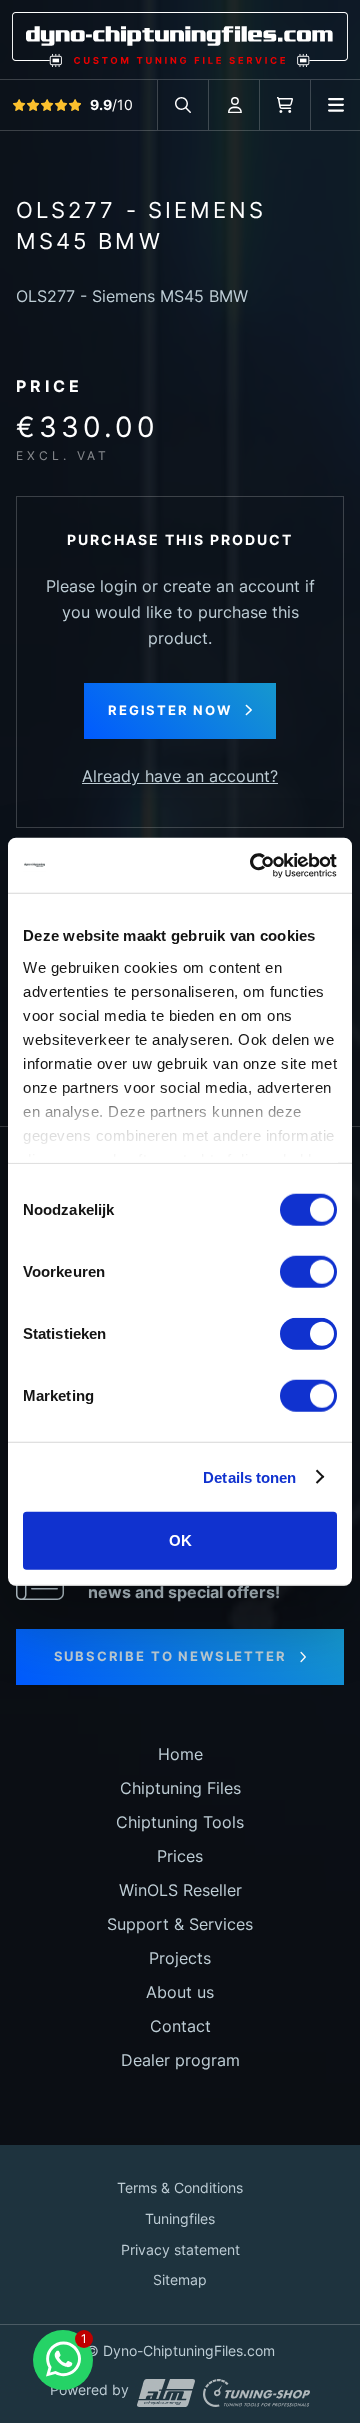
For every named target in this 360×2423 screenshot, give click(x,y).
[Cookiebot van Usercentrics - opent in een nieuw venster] (254, 865)
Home (180, 1754)
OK (180, 1540)
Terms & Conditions (180, 2187)
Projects (180, 1958)
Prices (180, 1856)
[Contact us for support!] (63, 2360)
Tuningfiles (180, 2218)
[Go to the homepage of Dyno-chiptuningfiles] (180, 37)
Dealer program (180, 2060)
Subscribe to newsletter (170, 1656)
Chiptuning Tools (180, 1822)
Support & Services (180, 1924)
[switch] (308, 1272)
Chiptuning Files (180, 1788)
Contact (180, 2026)
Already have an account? (180, 776)
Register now (170, 710)
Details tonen (249, 1476)
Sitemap (180, 2279)
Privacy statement (180, 2249)
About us (180, 1992)
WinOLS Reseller (180, 1890)
